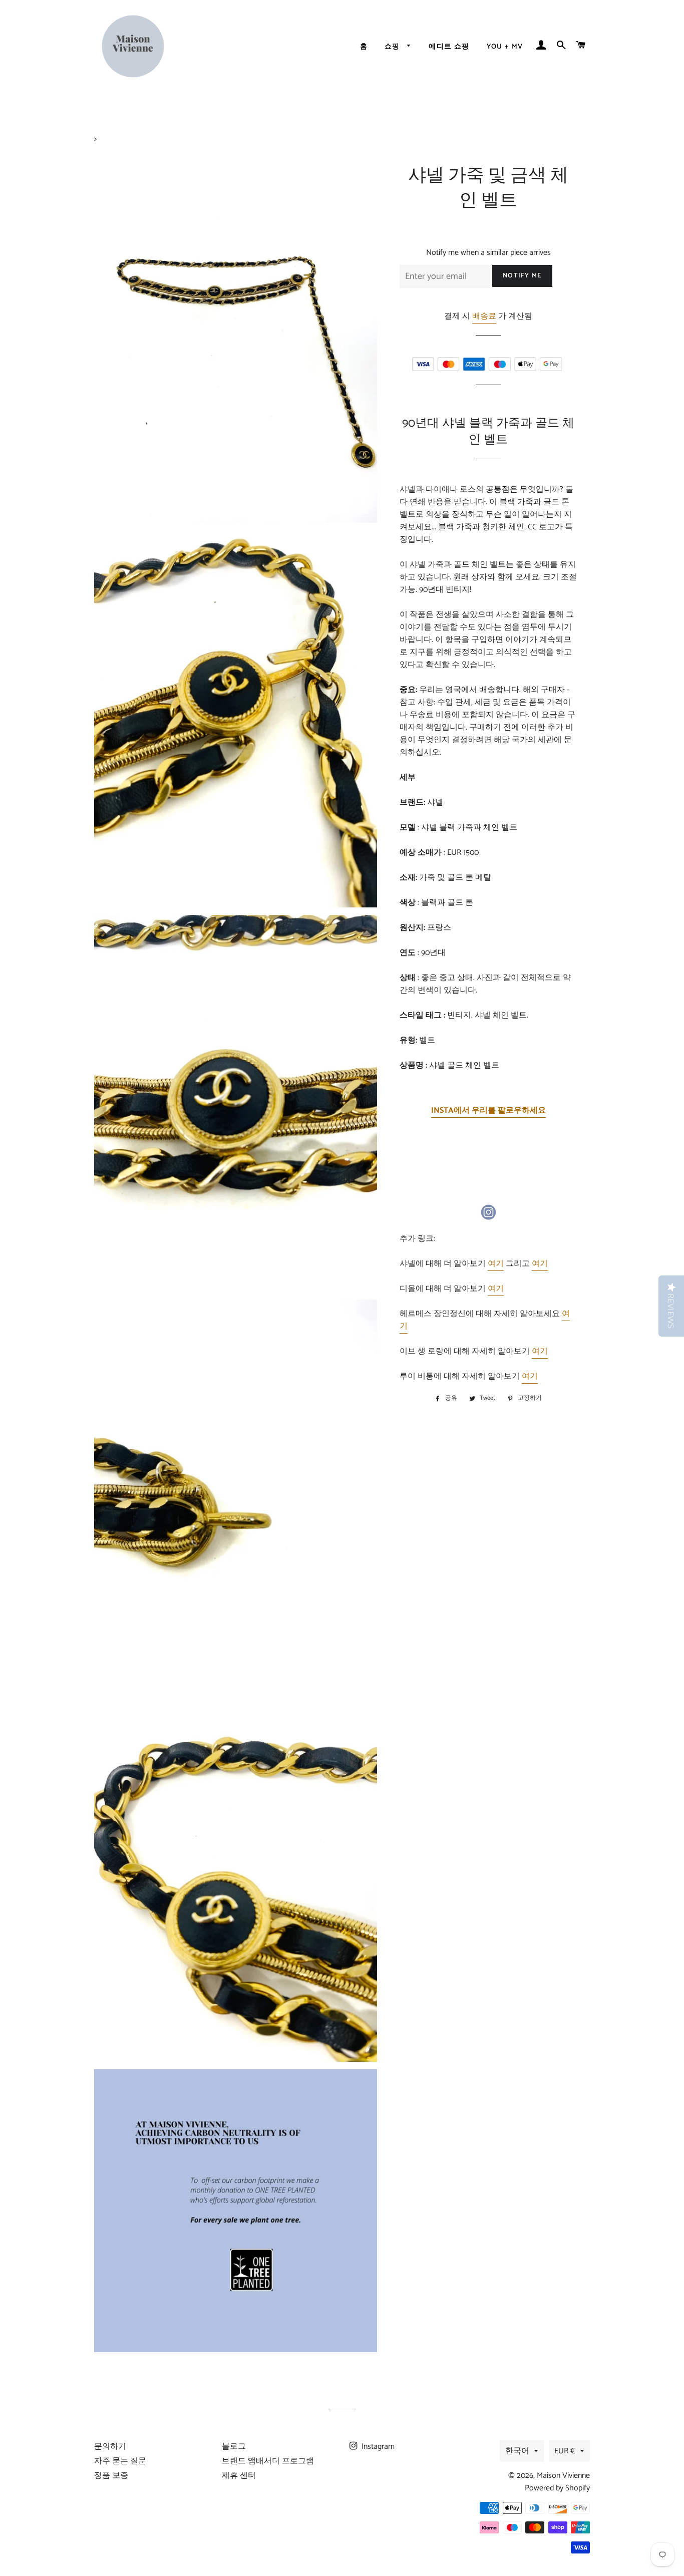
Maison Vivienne (563, 2476)
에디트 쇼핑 (449, 47)
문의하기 (110, 2447)
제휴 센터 (239, 2476)
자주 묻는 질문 (120, 2461)
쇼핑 (393, 47)
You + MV (505, 47)
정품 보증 (111, 2476)
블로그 (234, 2447)
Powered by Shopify (557, 2488)
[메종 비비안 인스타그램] (488, 1212)
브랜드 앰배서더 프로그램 (268, 2461)
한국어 (517, 2451)
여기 (496, 1264)
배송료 (484, 316)
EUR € (565, 2451)
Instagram (377, 2447)
